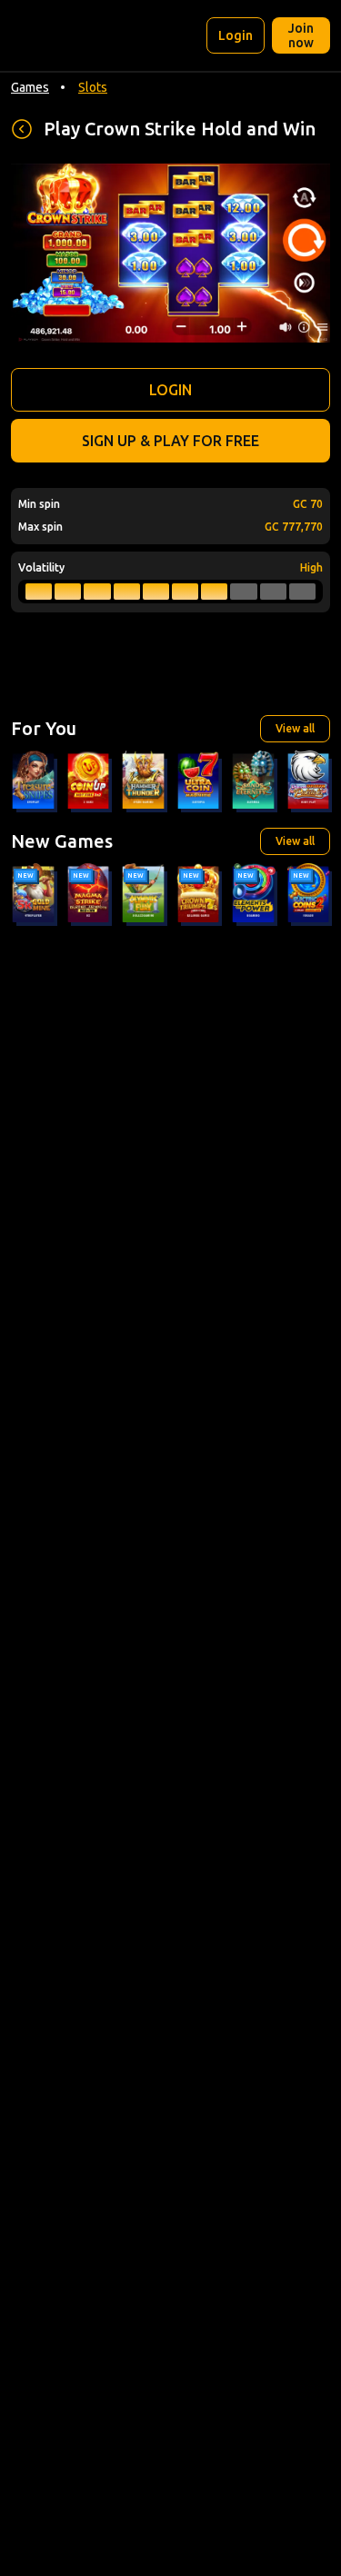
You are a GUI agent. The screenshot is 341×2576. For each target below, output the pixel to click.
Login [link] (236, 35)
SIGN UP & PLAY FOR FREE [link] (170, 441)
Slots (93, 87)
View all (295, 728)
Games (30, 87)
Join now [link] (301, 35)
